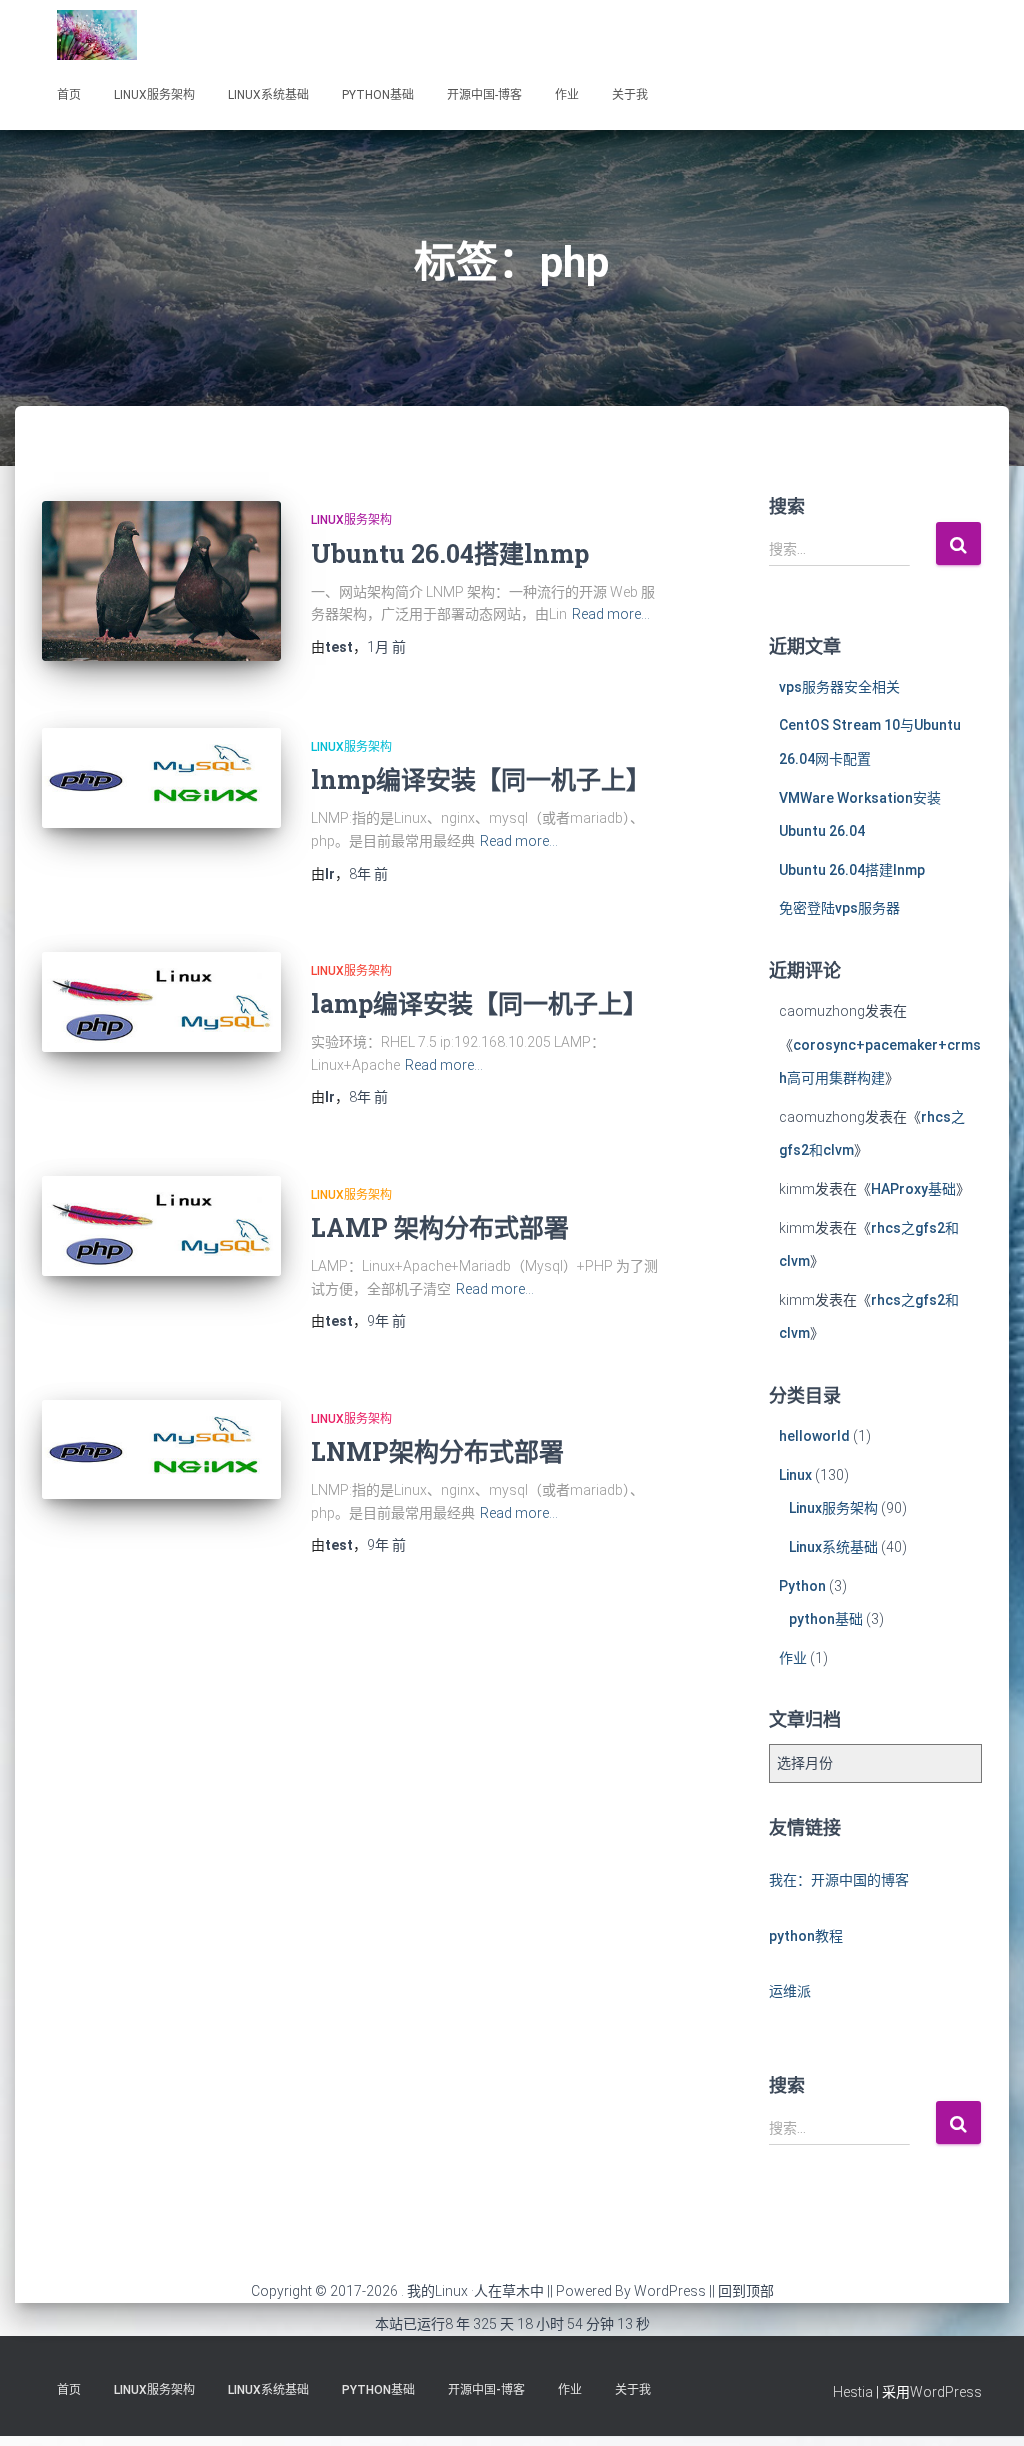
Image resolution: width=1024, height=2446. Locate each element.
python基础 (378, 95)
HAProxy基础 (913, 1189)
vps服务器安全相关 (839, 687)
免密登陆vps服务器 (839, 908)
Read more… (611, 614)
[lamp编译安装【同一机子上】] (161, 1002)
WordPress (670, 2291)
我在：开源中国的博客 (839, 1880)
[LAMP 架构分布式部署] (161, 1226)
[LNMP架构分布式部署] (161, 1450)
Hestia (853, 2392)
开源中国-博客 (484, 95)
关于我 (630, 95)
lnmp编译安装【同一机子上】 (481, 779)
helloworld (814, 1436)
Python (802, 1586)
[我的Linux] (97, 35)
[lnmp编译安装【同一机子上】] (161, 778)
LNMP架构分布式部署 (437, 1451)
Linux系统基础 (268, 95)
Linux (795, 1475)
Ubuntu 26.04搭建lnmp (450, 553)
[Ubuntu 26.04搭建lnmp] (161, 581)
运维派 (790, 1991)
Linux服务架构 (154, 95)
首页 (69, 95)
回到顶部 (746, 2291)
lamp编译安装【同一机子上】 (479, 1003)
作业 (567, 95)
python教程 (806, 1936)
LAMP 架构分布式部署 (440, 1227)
